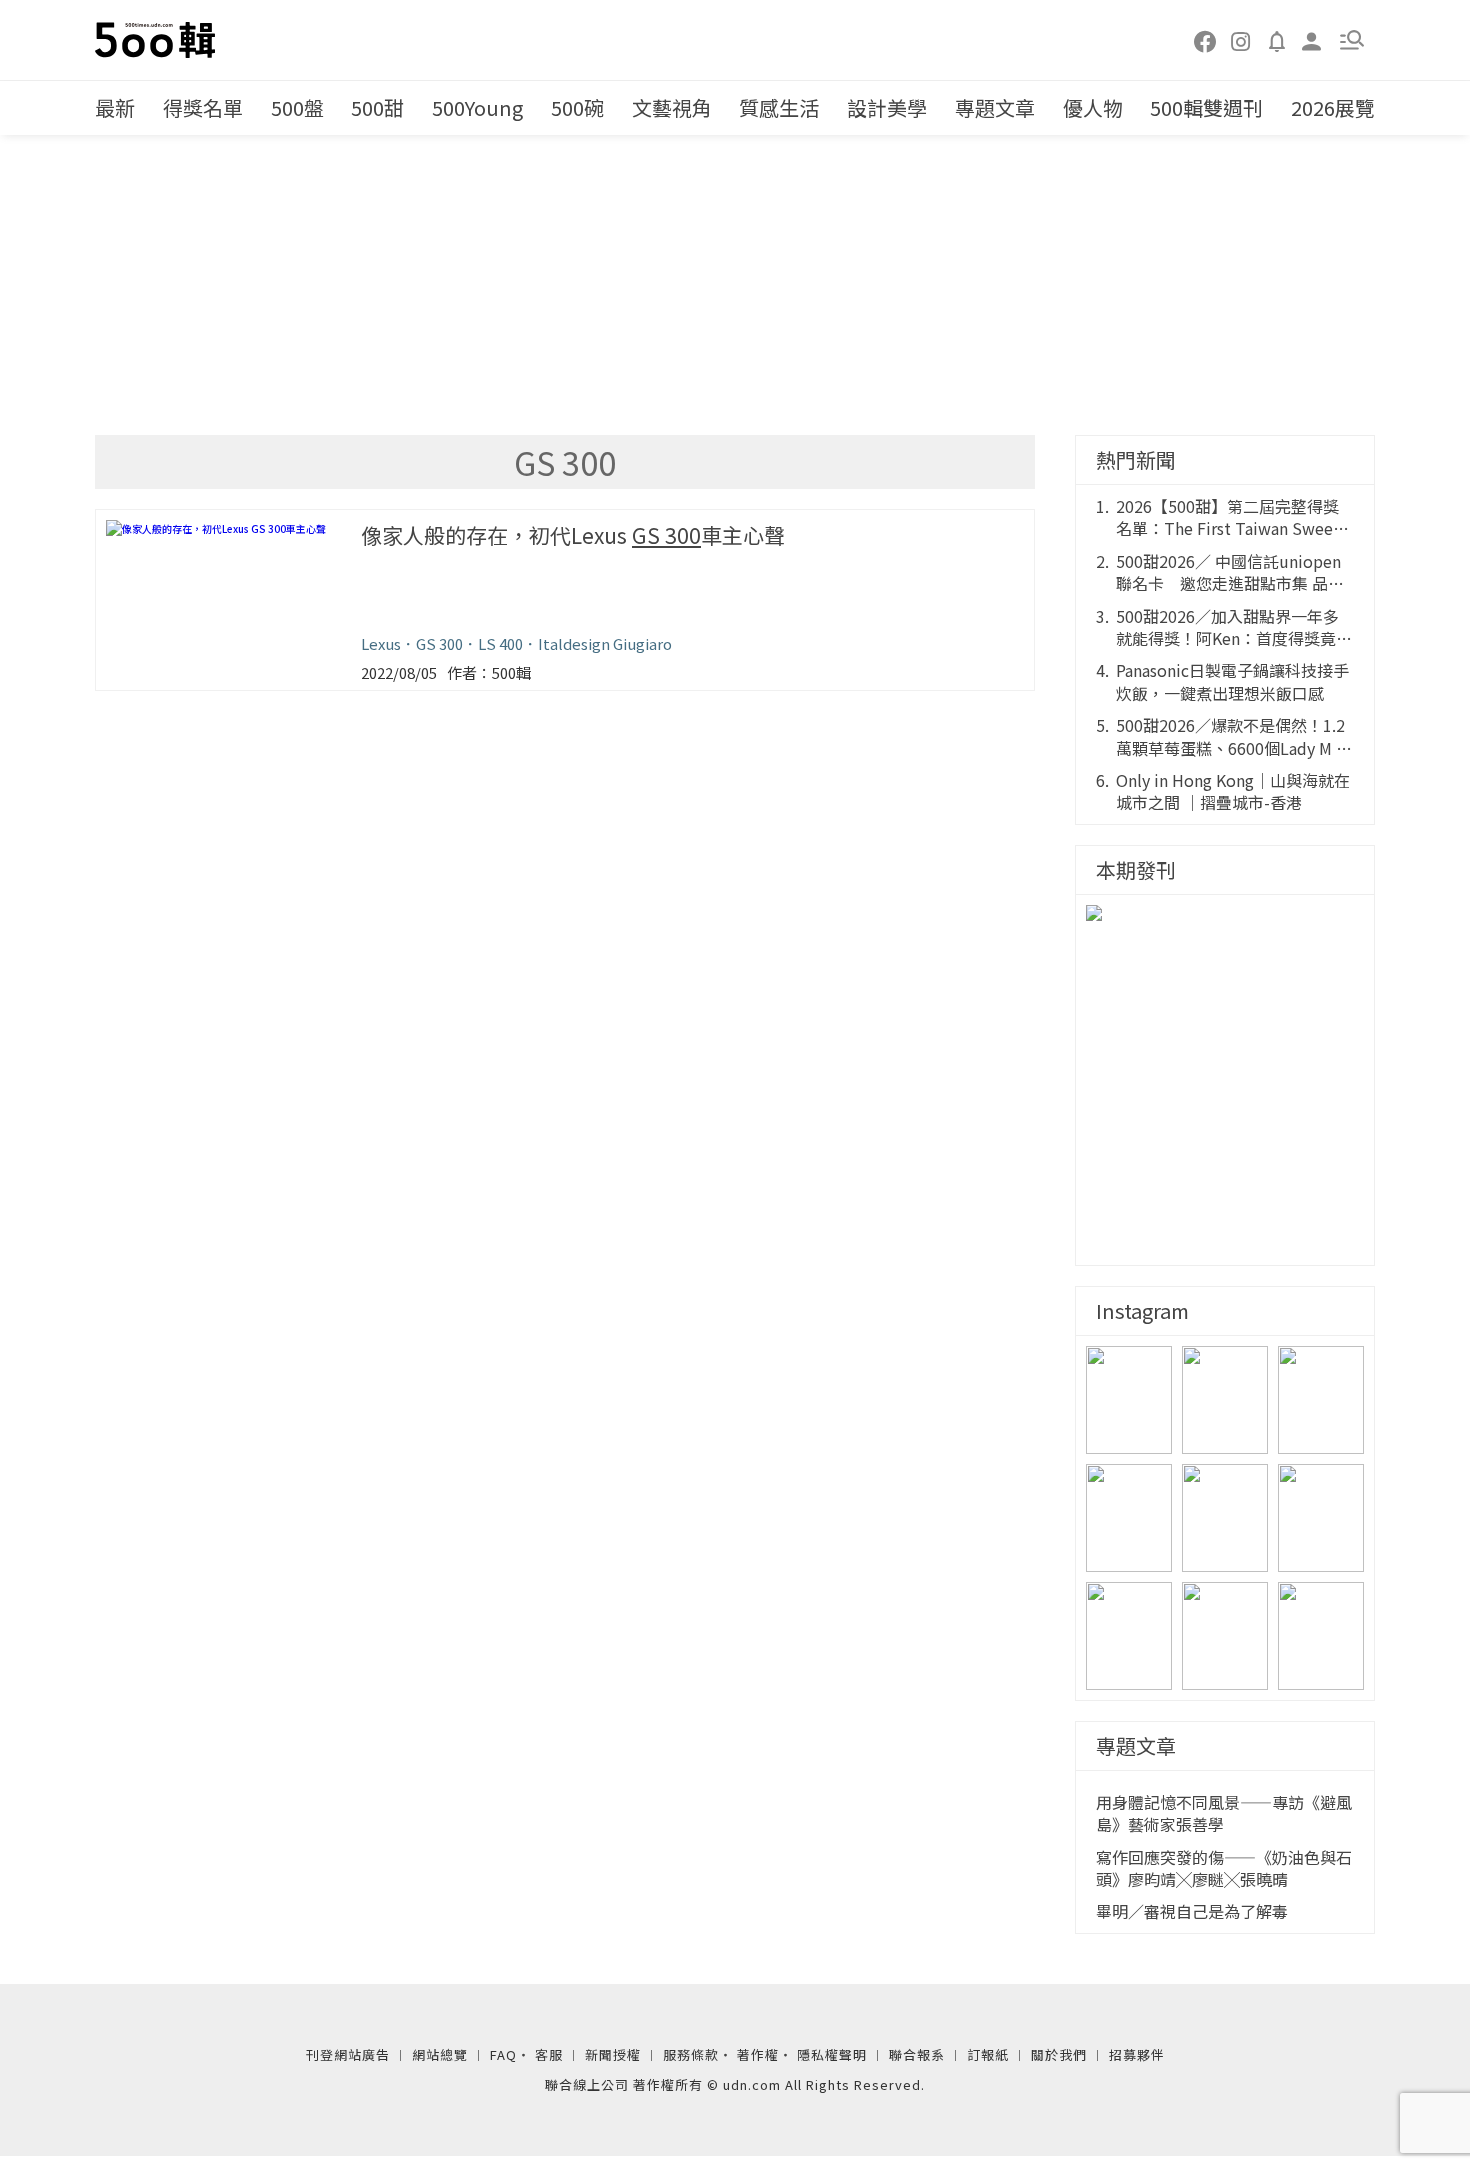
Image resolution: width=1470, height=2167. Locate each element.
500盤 (297, 107)
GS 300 (439, 643)
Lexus (381, 643)
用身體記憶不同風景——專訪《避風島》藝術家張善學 (1224, 1813)
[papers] (1277, 40)
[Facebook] (1206, 40)
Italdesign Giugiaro (605, 643)
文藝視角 (672, 107)
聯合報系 (917, 2054)
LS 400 (500, 643)
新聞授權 (613, 2054)
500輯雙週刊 (1206, 107)
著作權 (758, 2054)
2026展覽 (1333, 107)
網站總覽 (440, 2054)
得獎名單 (203, 107)
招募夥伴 (1137, 2054)
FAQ (503, 2054)
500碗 (577, 107)
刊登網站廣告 (348, 2054)
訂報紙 (988, 2054)
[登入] (1312, 39)
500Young (477, 107)
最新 (115, 107)
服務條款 (691, 2054)
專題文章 (995, 107)
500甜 (377, 107)
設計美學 (887, 107)
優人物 (1093, 107)
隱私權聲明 (832, 2054)
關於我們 (1059, 2054)
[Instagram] (1241, 40)
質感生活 (779, 107)
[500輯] (158, 40)
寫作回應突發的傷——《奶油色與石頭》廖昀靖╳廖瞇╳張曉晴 (1224, 1868)
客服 (549, 2054)
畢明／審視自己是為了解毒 (1192, 1911)
